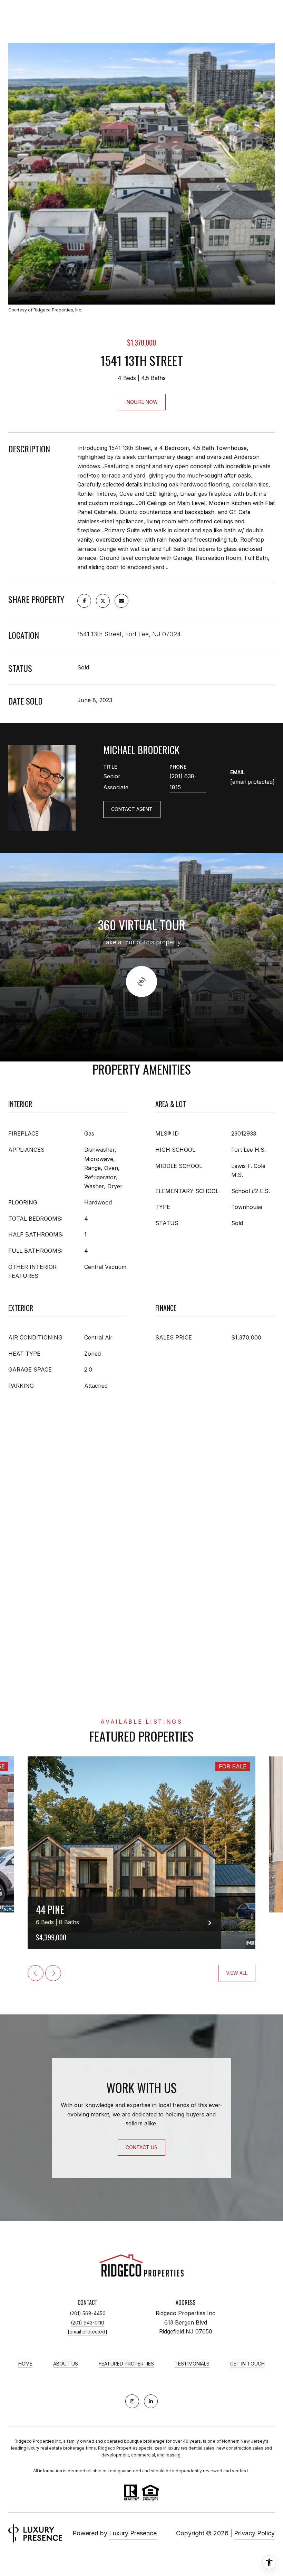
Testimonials (192, 2364)
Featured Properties (126, 2364)
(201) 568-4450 (88, 2313)
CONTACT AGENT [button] (132, 809)
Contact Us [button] (141, 2147)
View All (237, 1973)
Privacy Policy (254, 2533)
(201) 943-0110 (87, 2323)
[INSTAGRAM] (132, 2401)
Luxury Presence (133, 2533)
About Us (66, 2364)
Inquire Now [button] (142, 402)
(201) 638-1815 (183, 782)
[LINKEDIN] (151, 2401)
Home (25, 2364)
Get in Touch (247, 2364)
